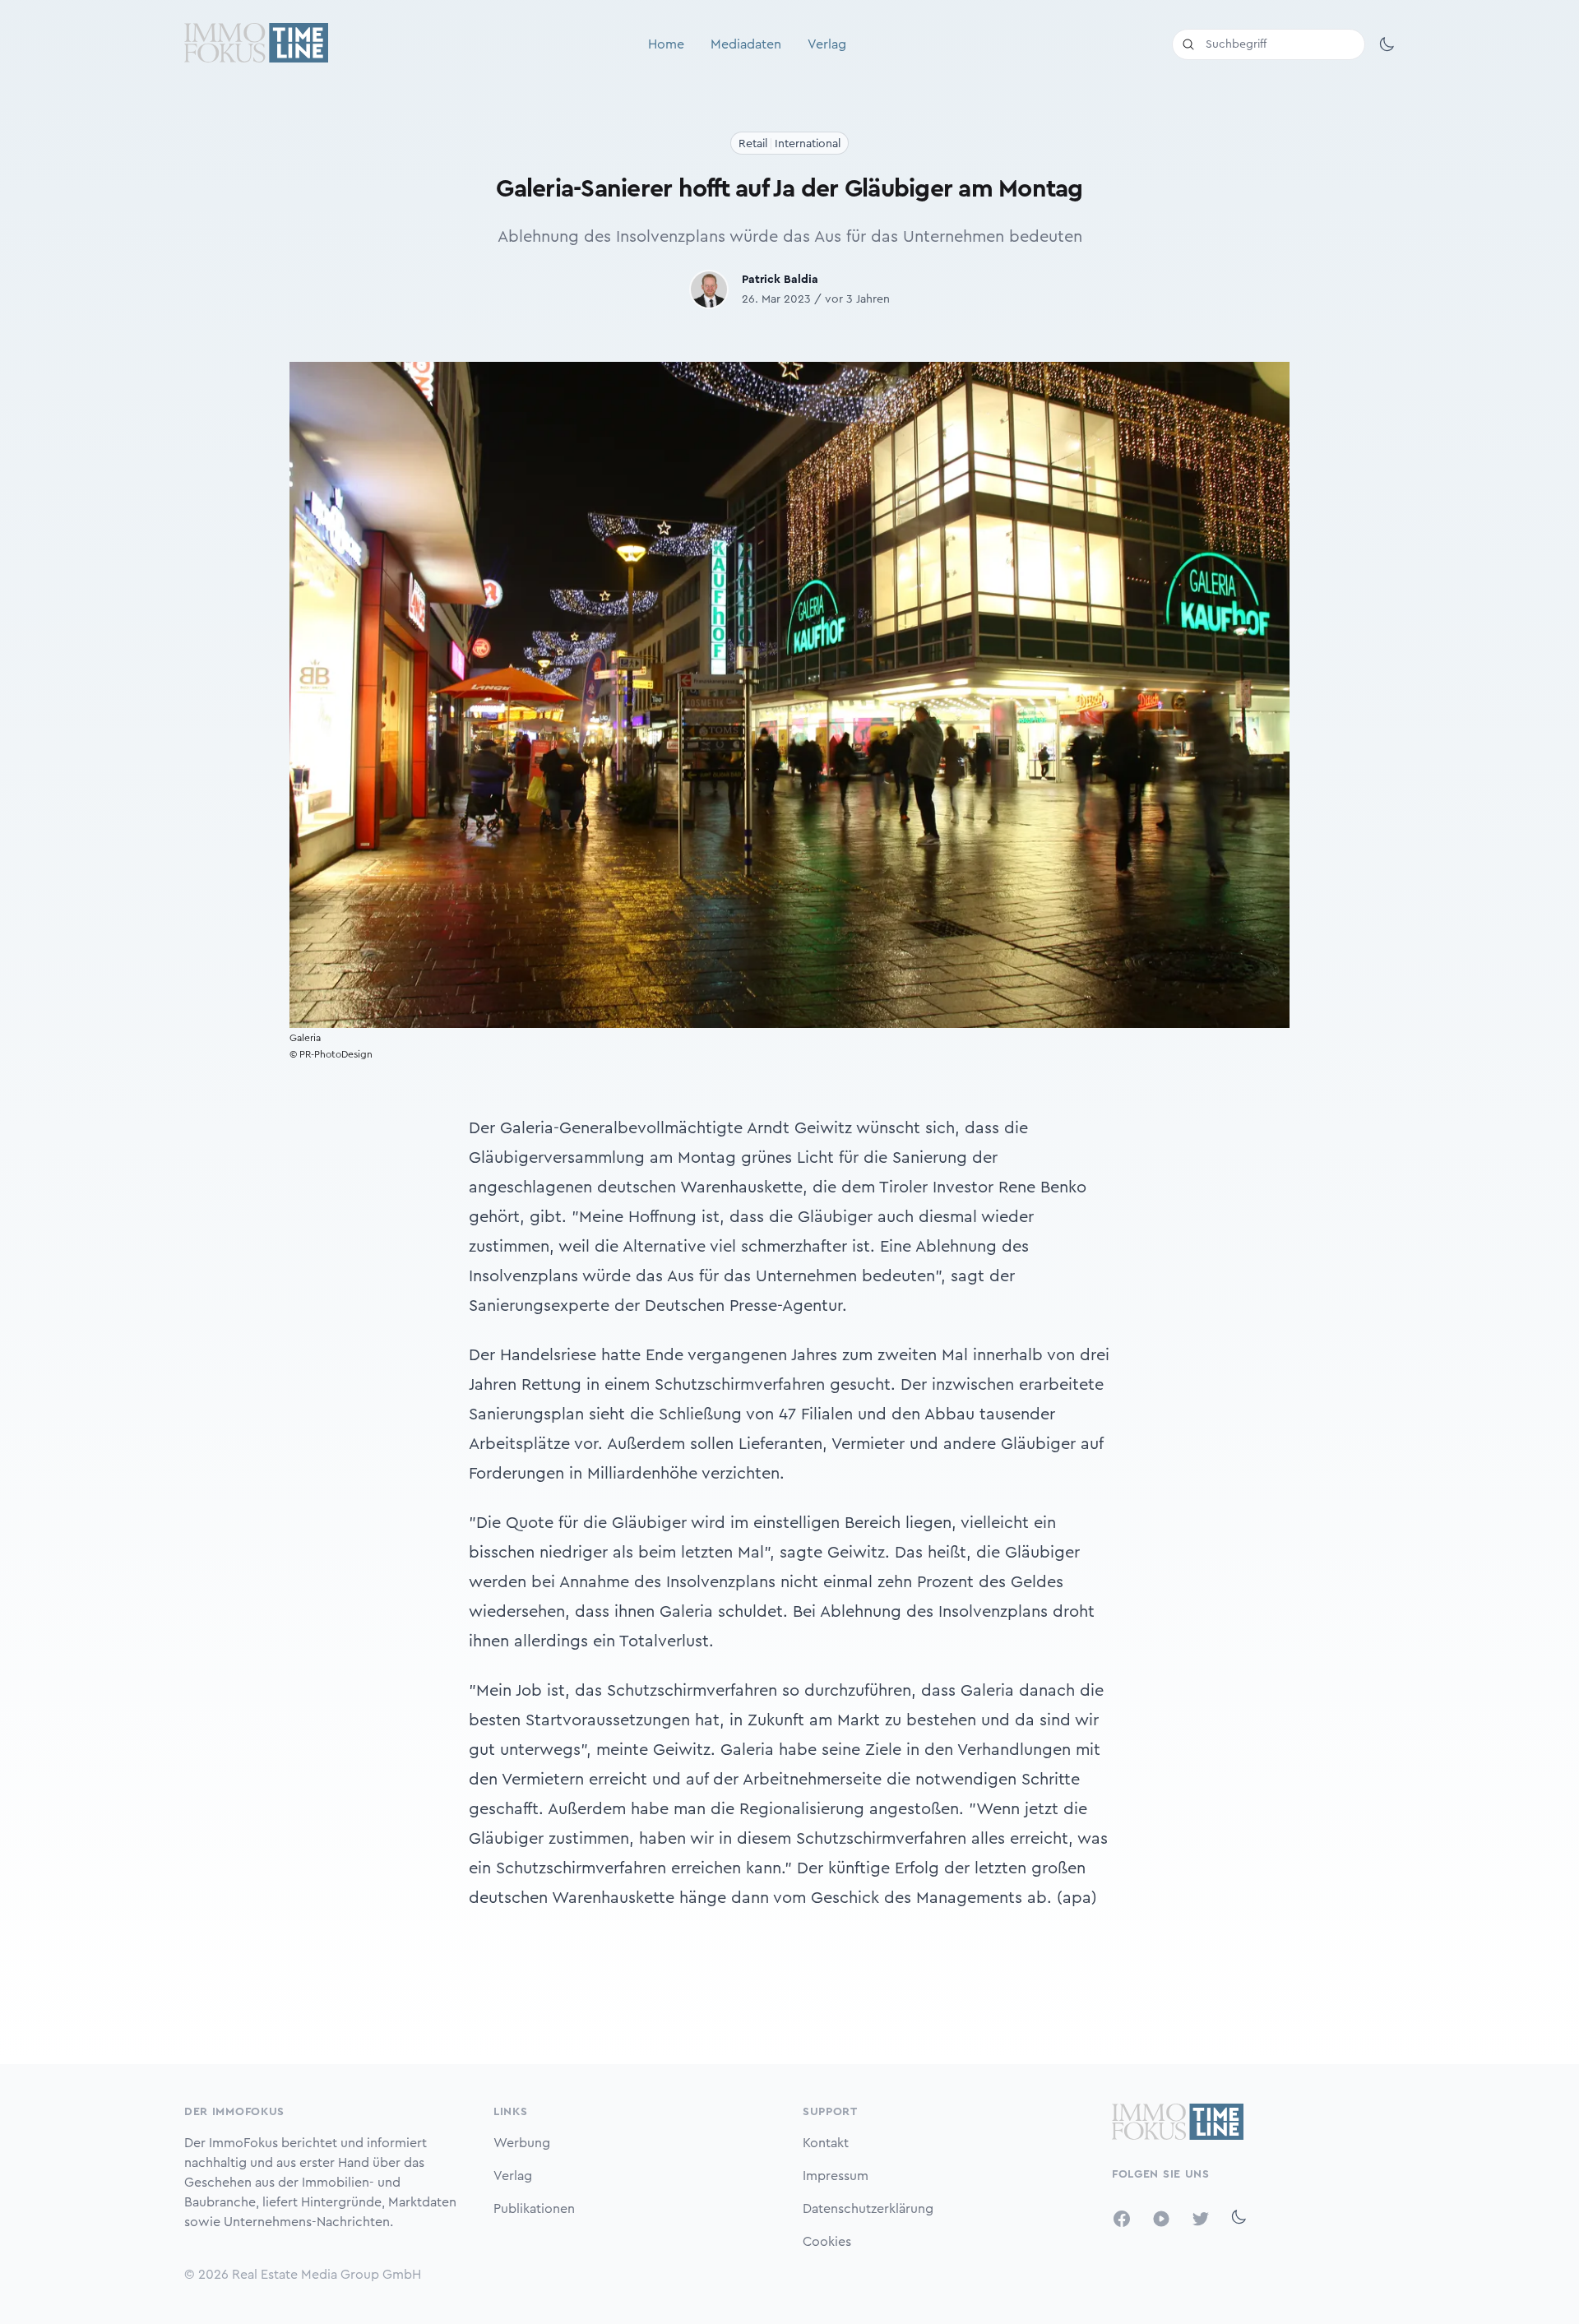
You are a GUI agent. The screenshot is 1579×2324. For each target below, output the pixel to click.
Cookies (827, 2242)
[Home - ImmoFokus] (256, 44)
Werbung (522, 2143)
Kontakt (826, 2143)
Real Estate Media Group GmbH (326, 2275)
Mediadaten (746, 44)
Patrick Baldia (780, 280)
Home (666, 44)
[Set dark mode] (1387, 44)
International (808, 144)
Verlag (827, 44)
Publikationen (534, 2209)
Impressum (836, 2176)
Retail (753, 144)
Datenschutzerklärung (868, 2209)
